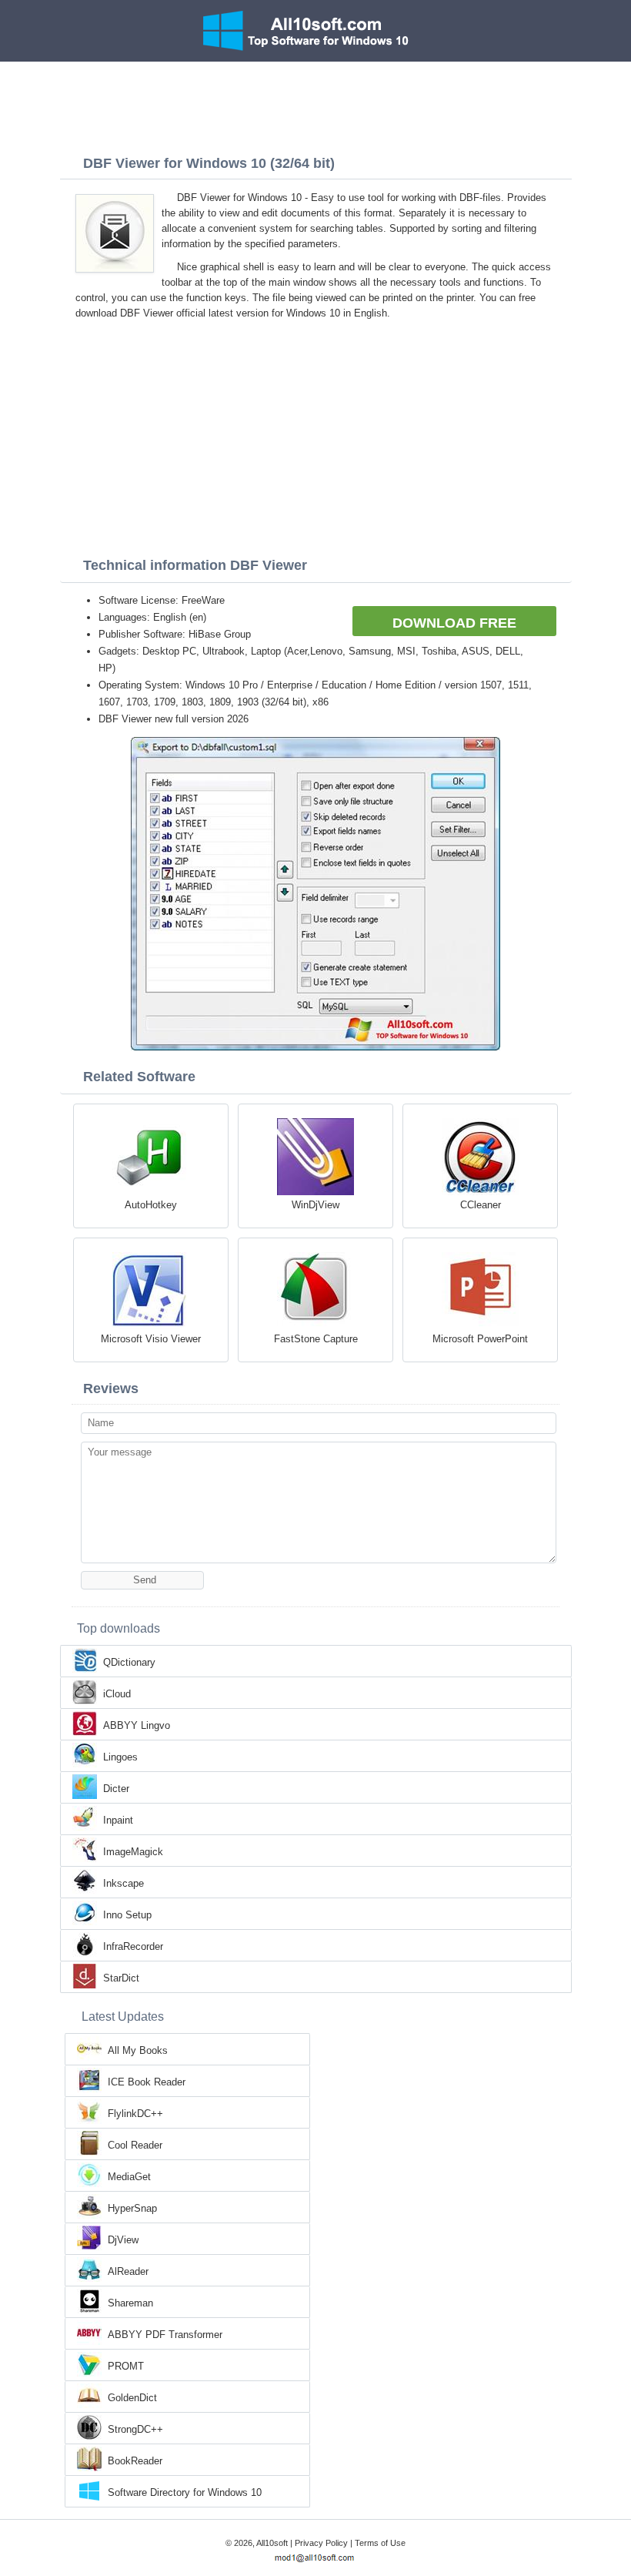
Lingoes (120, 1757)
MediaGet (129, 2177)
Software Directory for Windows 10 (185, 2492)
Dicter (116, 1789)
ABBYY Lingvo (137, 1725)
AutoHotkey (151, 1205)
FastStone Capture (316, 1339)
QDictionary (129, 1662)
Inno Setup (127, 1915)
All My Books (138, 2050)
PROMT (126, 2366)
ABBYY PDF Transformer (165, 2335)
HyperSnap (132, 2208)
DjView (123, 2240)
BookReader (135, 2461)
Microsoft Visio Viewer (151, 1339)
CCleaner (481, 1205)
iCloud (117, 1694)
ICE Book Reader (147, 2082)
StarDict (121, 1978)
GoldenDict (132, 2398)
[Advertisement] (315, 104)
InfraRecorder (133, 1946)
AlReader (128, 2271)
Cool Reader (135, 2145)
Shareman (130, 2303)
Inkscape (124, 1883)
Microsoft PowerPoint (480, 1339)
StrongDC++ (135, 2429)
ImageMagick (133, 1852)
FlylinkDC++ (135, 2114)
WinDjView (315, 1205)
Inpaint (118, 1820)
